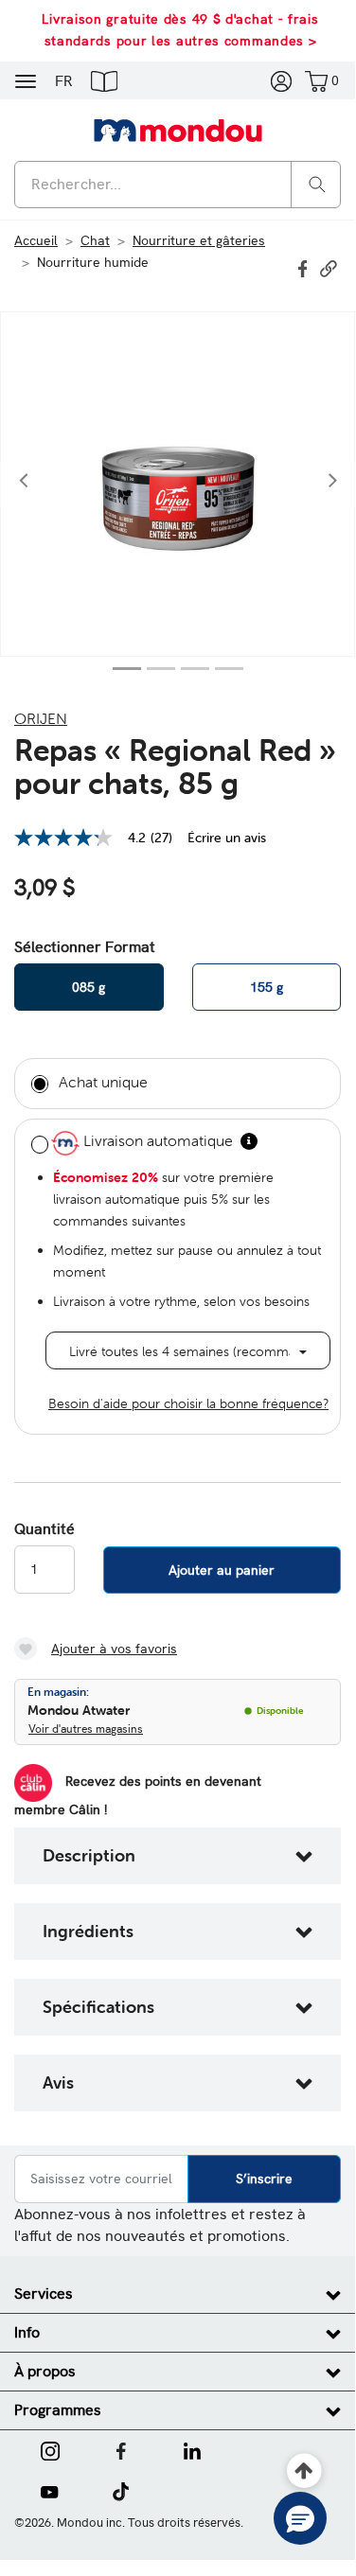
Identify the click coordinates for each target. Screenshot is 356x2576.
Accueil (36, 240)
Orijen (41, 718)
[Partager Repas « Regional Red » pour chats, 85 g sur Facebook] (305, 267)
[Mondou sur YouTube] (49, 2490)
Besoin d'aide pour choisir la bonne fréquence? (188, 1403)
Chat (95, 240)
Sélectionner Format (85, 947)
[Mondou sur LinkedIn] (192, 2449)
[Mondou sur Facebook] (121, 2449)
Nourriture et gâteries (199, 240)
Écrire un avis (227, 838)
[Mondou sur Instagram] (50, 2449)
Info (27, 2332)
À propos (45, 2371)
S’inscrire (264, 2179)
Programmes (58, 2410)
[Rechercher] (317, 183)
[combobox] (178, 185)
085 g (89, 987)
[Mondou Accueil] (178, 130)
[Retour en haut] (304, 2471)
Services (44, 2294)
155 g (267, 987)
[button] (104, 80)
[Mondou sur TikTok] (121, 2490)
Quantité (44, 1529)
